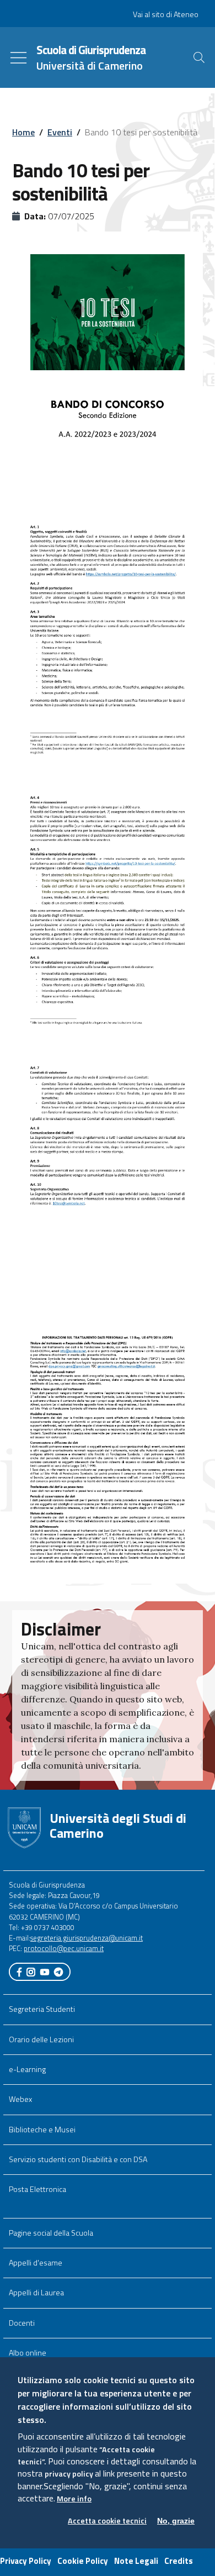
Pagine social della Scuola (51, 2233)
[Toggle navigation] (18, 58)
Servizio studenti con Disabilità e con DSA (78, 2159)
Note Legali (136, 2561)
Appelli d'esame (36, 2263)
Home (23, 132)
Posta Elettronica (37, 2189)
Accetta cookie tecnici (107, 2521)
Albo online (28, 2353)
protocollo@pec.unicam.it (64, 1948)
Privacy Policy (26, 2561)
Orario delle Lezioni (41, 2039)
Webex (20, 2099)
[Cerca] (199, 57)
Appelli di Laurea (36, 2293)
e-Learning (27, 2069)
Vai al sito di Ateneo (166, 14)
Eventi (60, 132)
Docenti (22, 2323)
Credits (179, 2561)
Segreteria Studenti (42, 2009)
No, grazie (176, 2521)
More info (74, 2499)
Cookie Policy (83, 2561)
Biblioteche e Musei (42, 2130)
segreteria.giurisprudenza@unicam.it (87, 1938)
